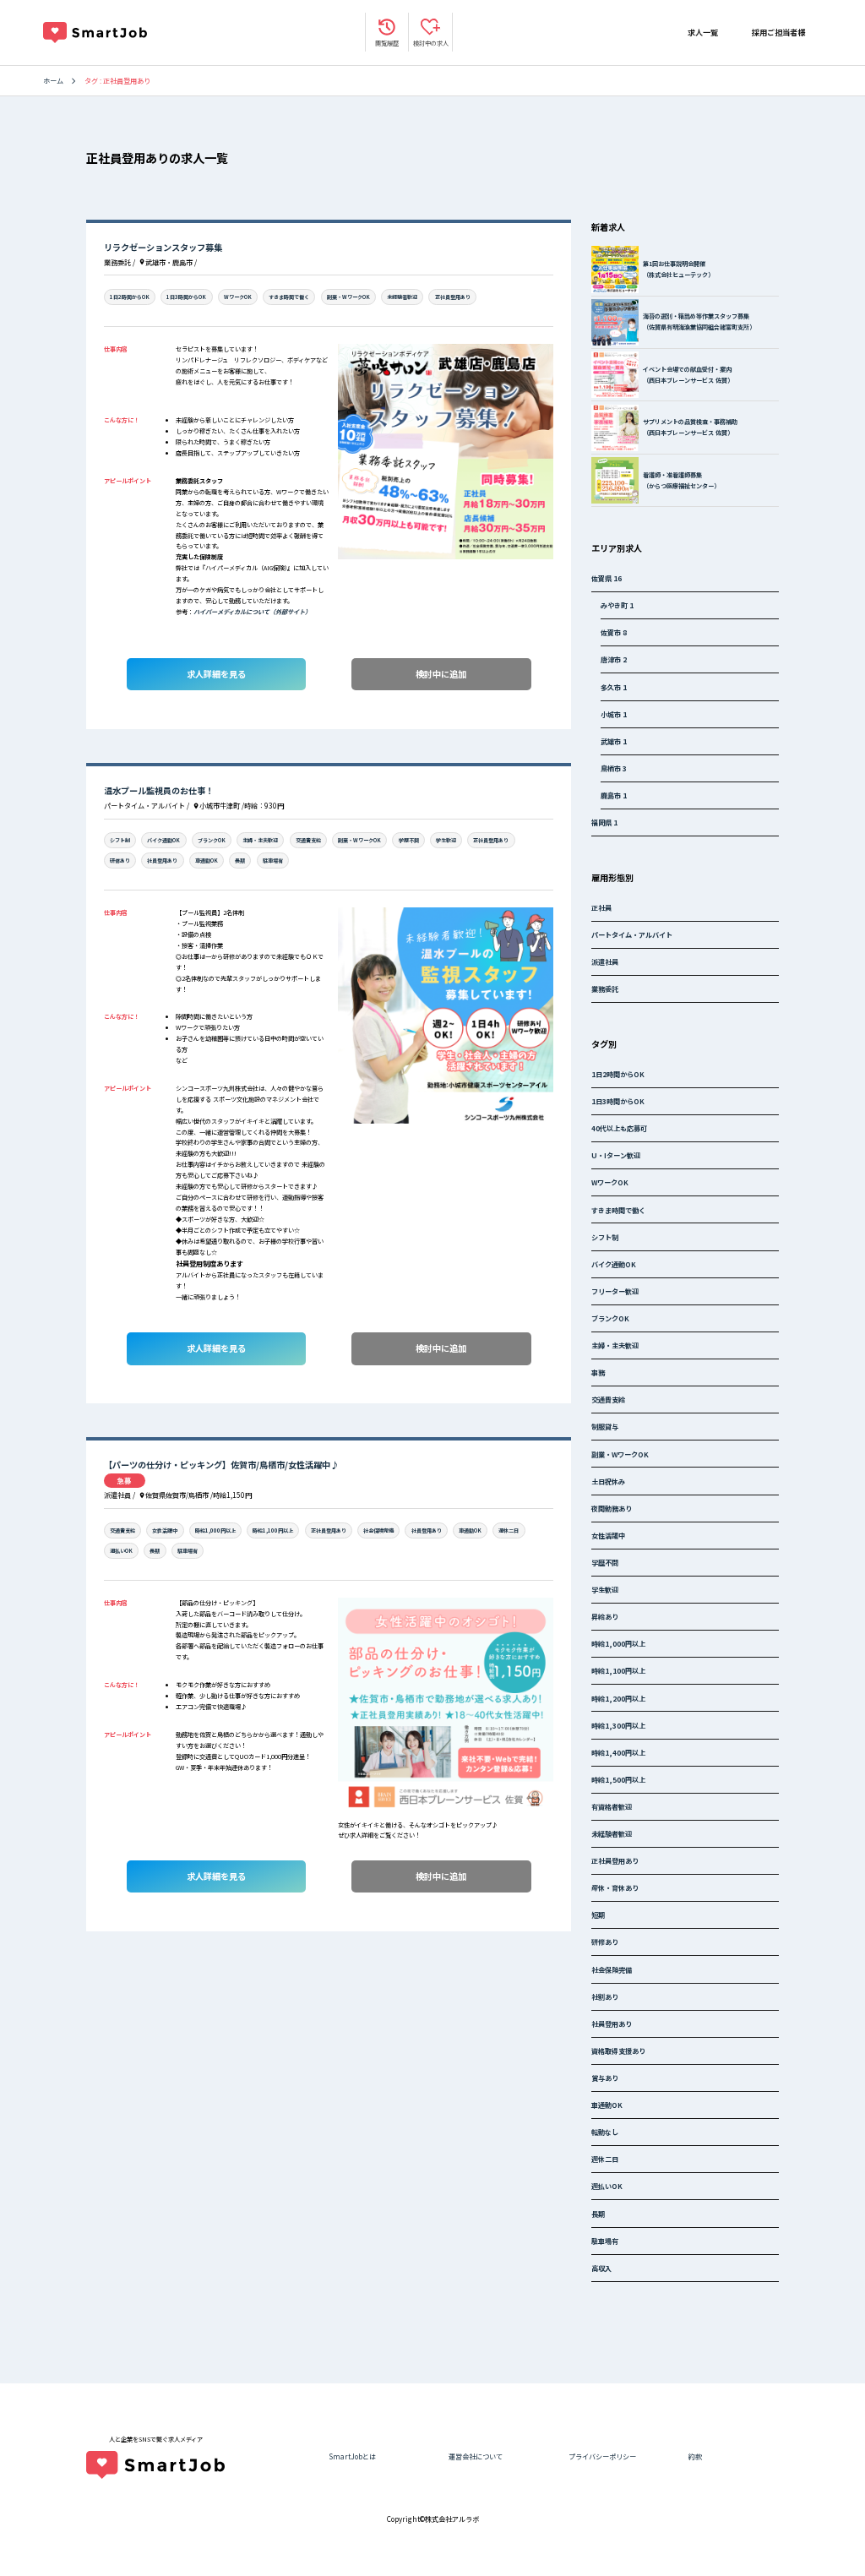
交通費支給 (308, 840)
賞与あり (605, 2078)
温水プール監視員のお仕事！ (159, 790)
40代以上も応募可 (619, 1128)
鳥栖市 (614, 768)
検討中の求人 (431, 43)
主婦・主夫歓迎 (260, 840)
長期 (240, 860)
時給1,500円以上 (618, 1779)
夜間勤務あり (612, 1508)
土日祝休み (608, 1481)
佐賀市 (614, 632)
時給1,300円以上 (618, 1725)
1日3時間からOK (186, 297)
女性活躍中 (165, 1530)
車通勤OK (207, 860)
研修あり (120, 860)
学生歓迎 (446, 840)
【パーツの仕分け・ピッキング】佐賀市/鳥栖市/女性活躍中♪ (221, 1465)
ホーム (53, 80)
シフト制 (120, 840)
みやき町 (617, 605)
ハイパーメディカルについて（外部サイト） (252, 612)
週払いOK (121, 1551)
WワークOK (238, 297)
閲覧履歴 (387, 43)
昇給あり (605, 1616)
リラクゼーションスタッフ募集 (163, 247)
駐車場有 (273, 860)
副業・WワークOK (348, 297)
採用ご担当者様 (778, 32)
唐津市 (614, 659)
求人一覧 (703, 32)
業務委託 (605, 988)
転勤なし (605, 2132)
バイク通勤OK (163, 840)
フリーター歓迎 (615, 1291)
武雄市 (614, 741)
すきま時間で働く (289, 297)
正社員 (601, 907)
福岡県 (604, 822)
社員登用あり (162, 860)
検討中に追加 (441, 674)
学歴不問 (409, 840)
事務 (598, 1372)
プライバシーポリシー (602, 2456)
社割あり (605, 1996)
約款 (695, 2456)
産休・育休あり (615, 1887)
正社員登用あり (453, 297)
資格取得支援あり (618, 2050)
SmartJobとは (352, 2456)
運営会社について (476, 2456)
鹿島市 (614, 795)
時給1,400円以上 (618, 1752)
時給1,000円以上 (215, 1530)
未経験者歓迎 (402, 297)
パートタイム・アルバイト (632, 934)
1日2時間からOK (130, 297)
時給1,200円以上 (618, 1698)
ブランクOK (212, 840)
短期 (598, 1914)
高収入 (601, 2268)
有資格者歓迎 (612, 1806)
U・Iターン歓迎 (616, 1155)
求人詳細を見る (216, 674)
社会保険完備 (378, 1530)
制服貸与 (605, 1426)
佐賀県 (607, 578)
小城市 (614, 714)
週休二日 (509, 1530)
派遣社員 (605, 961)
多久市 (614, 687)
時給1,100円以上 (273, 1530)
